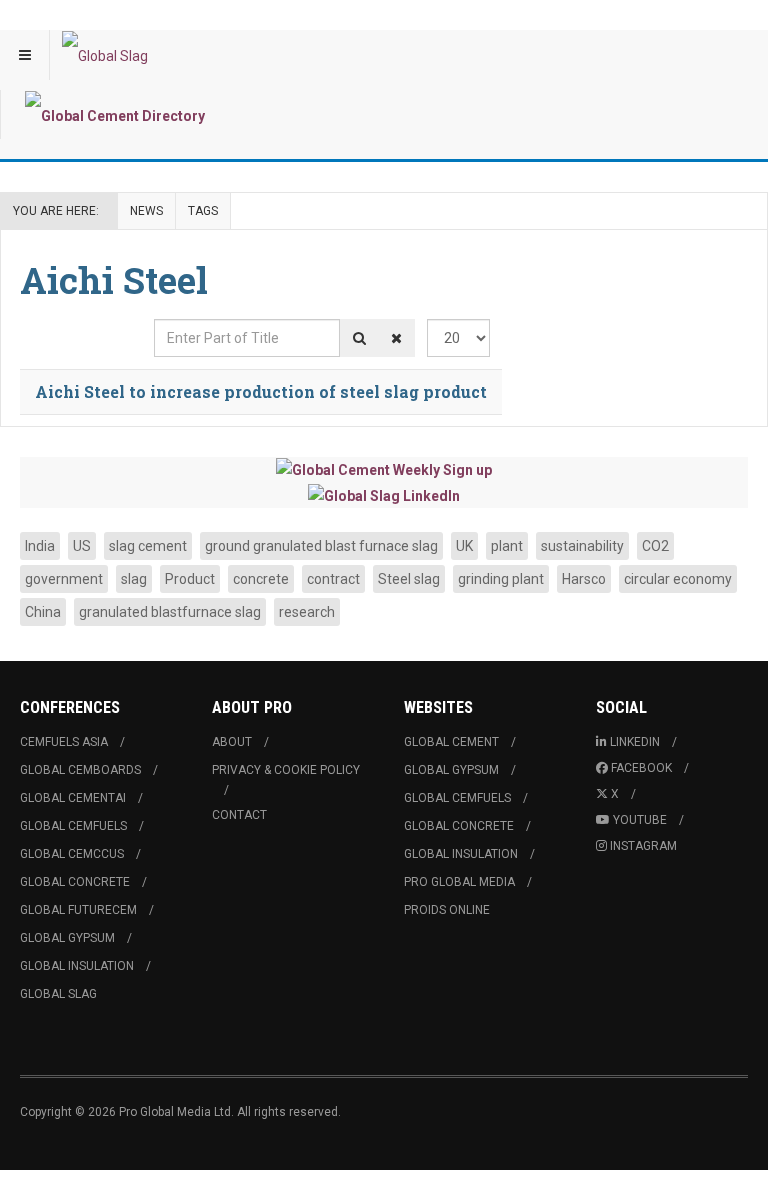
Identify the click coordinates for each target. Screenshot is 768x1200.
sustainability (582, 546)
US (82, 546)
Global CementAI (73, 798)
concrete (261, 579)
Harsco (584, 579)
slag (134, 579)
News (146, 211)
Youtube (640, 820)
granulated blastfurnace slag (170, 612)
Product (190, 579)
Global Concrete (75, 882)
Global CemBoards (80, 770)
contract (333, 579)
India (40, 546)
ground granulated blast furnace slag (321, 546)
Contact (239, 815)
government (64, 579)
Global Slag (58, 994)
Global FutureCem (78, 910)
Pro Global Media (459, 882)
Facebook (641, 768)
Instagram (643, 846)
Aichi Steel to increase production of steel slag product (261, 391)
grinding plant (501, 579)
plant (507, 546)
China (43, 612)
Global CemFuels (73, 826)
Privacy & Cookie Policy (286, 770)
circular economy (678, 579)
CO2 (655, 546)
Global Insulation (77, 966)
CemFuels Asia (64, 742)
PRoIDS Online (447, 910)
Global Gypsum (67, 938)
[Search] (359, 338)
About (232, 742)
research (307, 612)
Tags (203, 211)
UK (464, 546)
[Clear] (396, 338)
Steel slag (409, 579)
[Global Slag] (105, 55)
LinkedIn (635, 742)
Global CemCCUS (72, 854)
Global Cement (451, 742)
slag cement (148, 546)
